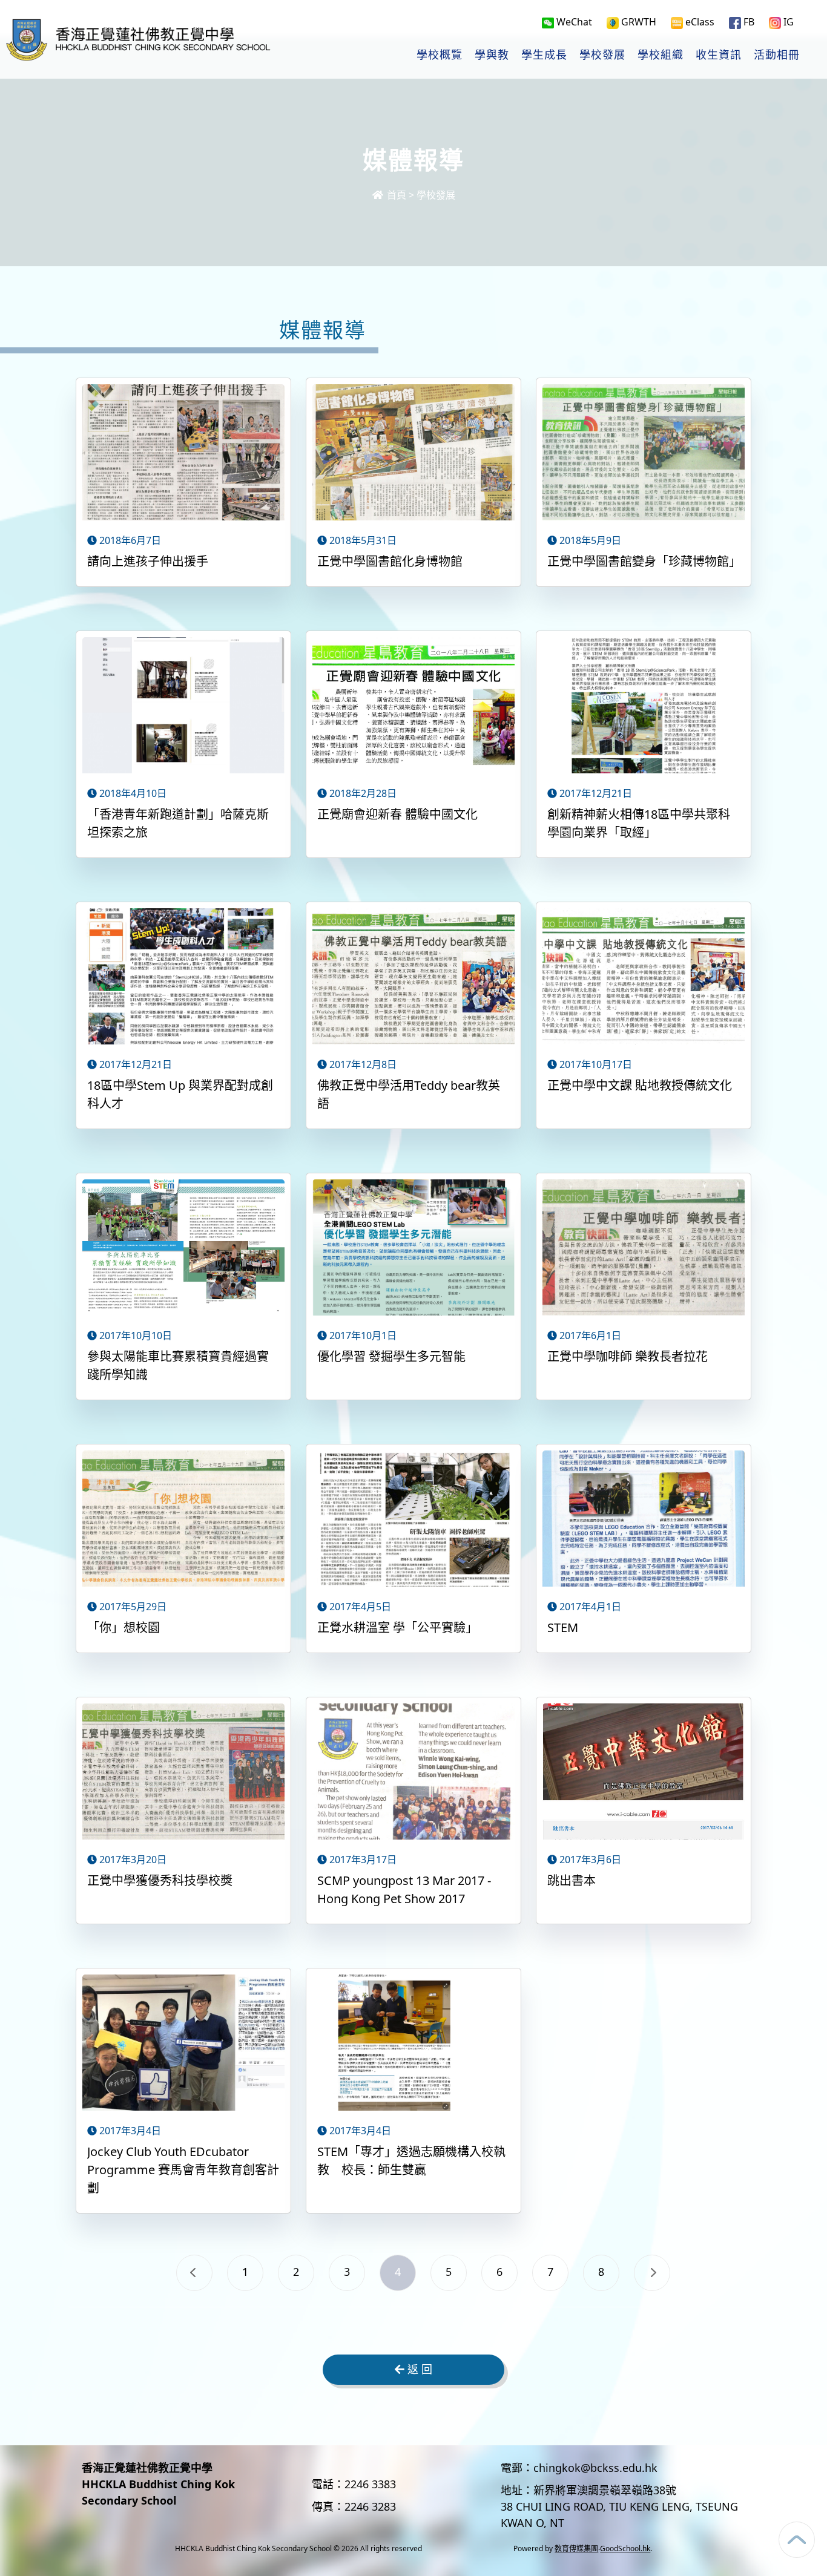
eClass (699, 22)
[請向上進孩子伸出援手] (183, 454)
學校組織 (661, 55)
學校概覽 (440, 55)
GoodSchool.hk (625, 2548)
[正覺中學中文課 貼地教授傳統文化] (644, 978)
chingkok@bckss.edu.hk (595, 2468)
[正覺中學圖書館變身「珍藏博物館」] (644, 454)
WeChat (573, 22)
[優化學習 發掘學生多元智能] (413, 1249)
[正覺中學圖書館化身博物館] (413, 454)
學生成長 (544, 55)
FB (748, 22)
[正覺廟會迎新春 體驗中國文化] (413, 707)
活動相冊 (777, 55)
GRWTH (638, 22)
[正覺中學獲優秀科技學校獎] (183, 1773)
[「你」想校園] (183, 1520)
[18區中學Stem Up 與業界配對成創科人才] (183, 978)
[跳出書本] (644, 1773)
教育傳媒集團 (576, 2548)
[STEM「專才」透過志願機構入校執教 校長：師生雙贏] (413, 2044)
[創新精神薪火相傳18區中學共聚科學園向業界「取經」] (644, 707)
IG (787, 22)
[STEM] (644, 1520)
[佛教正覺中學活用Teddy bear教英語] (413, 978)
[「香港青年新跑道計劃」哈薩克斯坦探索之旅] (183, 707)
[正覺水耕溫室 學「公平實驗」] (413, 1520)
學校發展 (602, 55)
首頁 (395, 195)
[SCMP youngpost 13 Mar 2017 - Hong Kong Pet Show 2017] (413, 1773)
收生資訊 (719, 55)
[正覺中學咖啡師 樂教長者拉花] (644, 1249)
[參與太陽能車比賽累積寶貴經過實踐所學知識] (183, 1249)
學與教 (492, 55)
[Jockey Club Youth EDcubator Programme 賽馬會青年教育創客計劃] (183, 2044)
